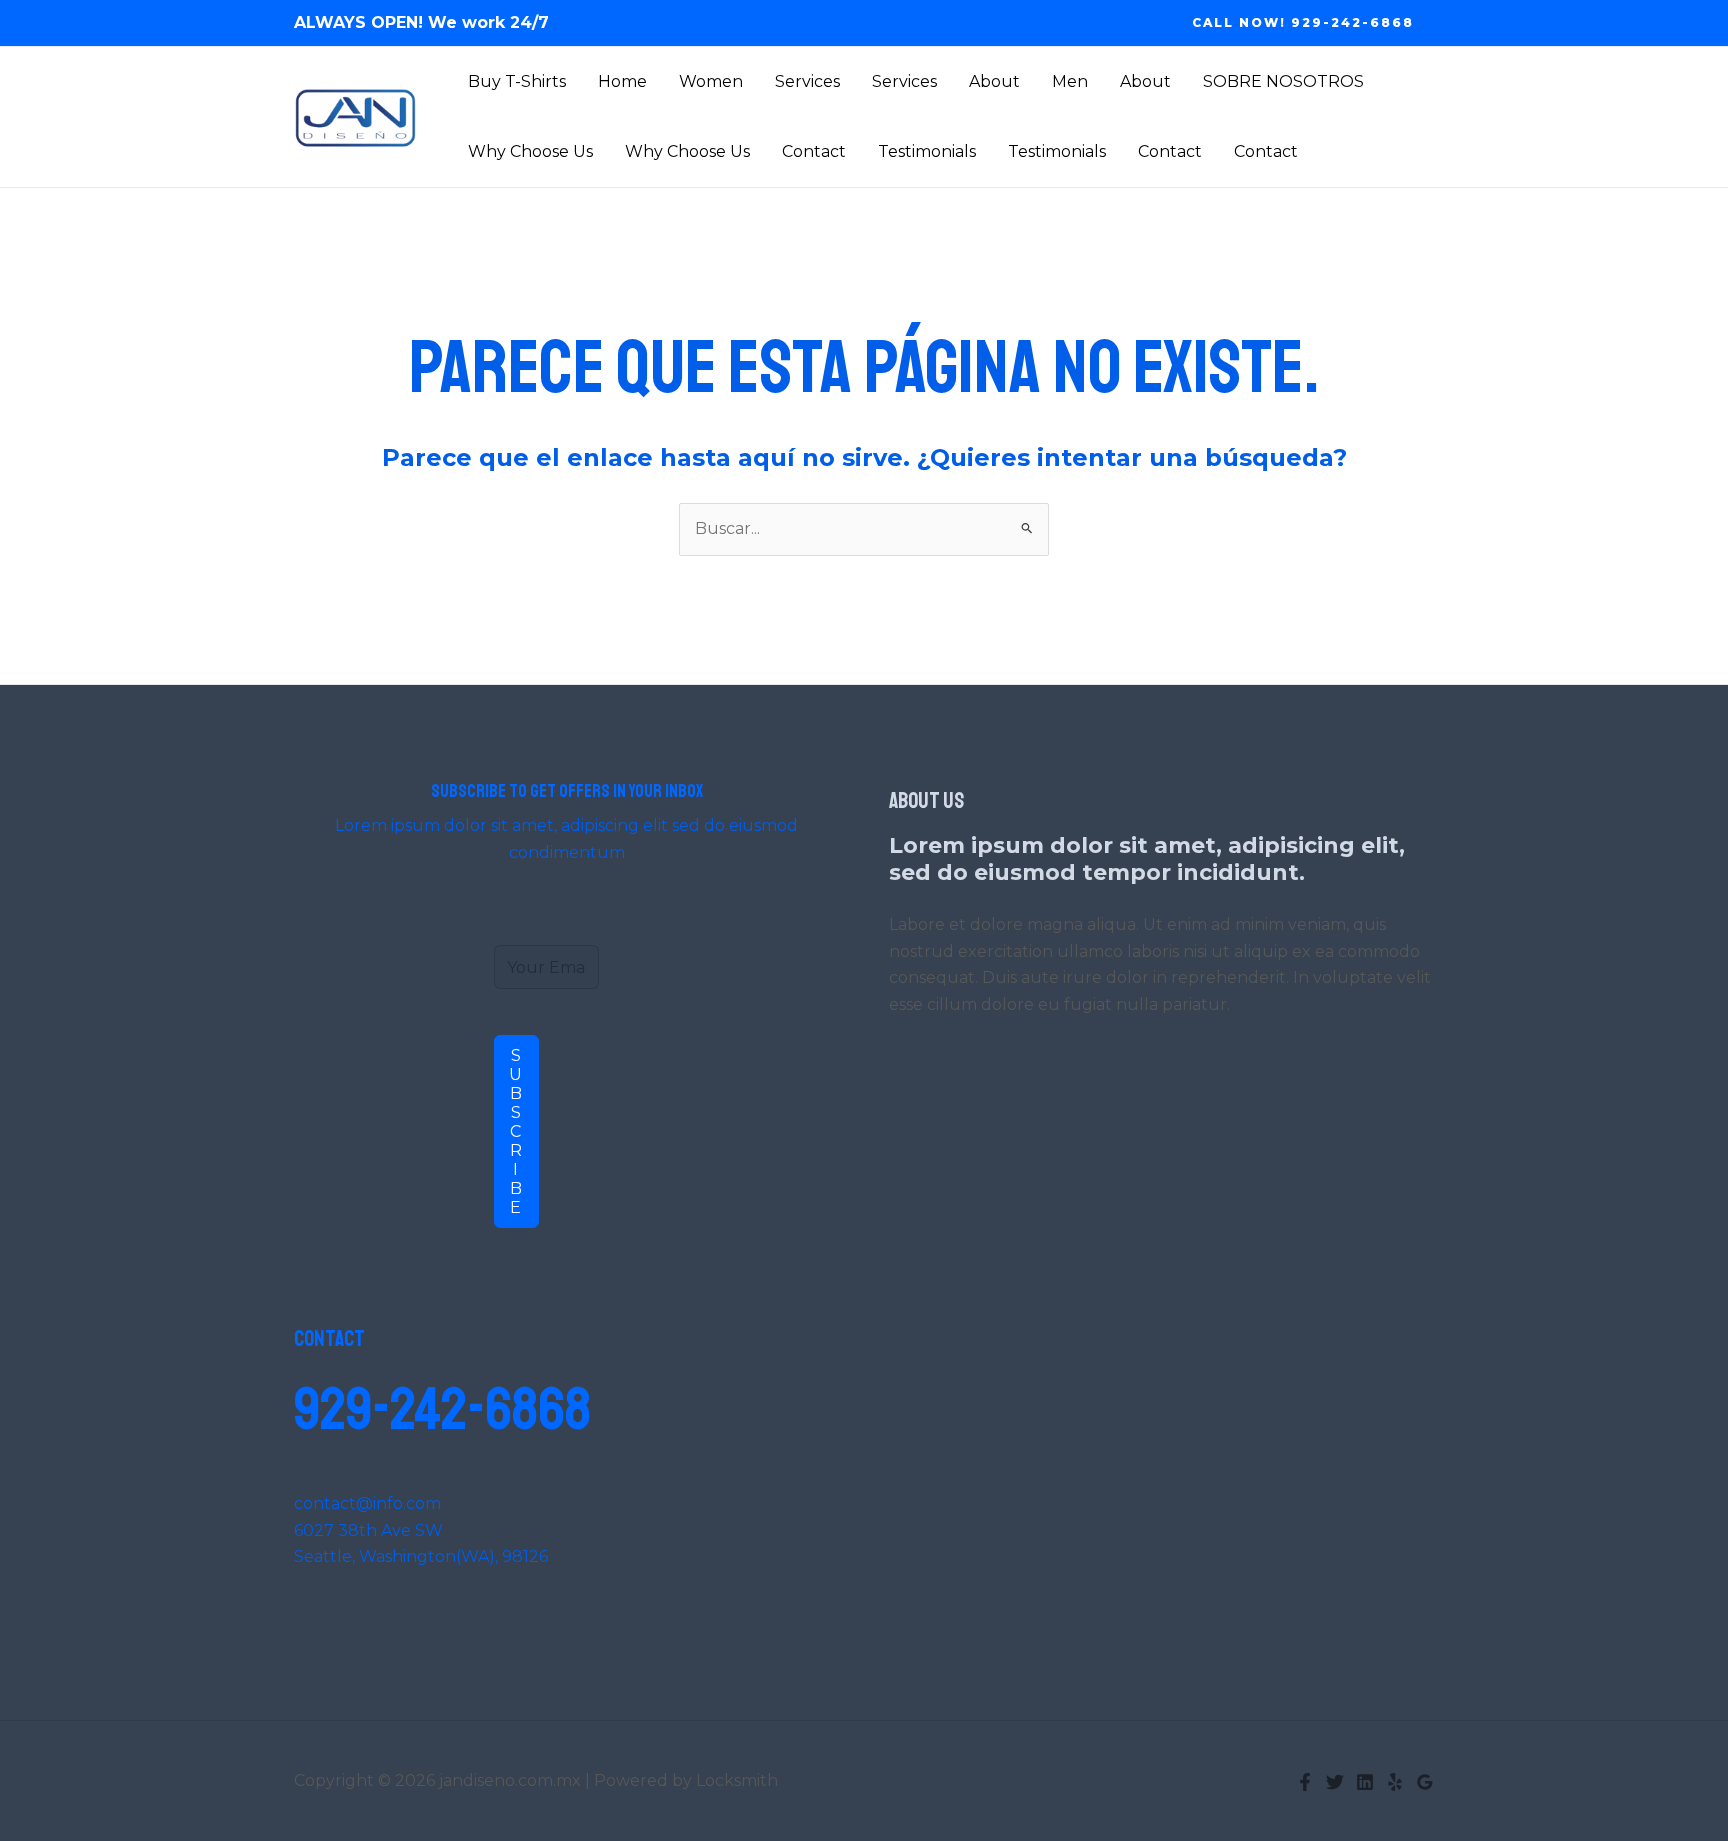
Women (711, 81)
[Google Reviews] (1425, 1782)
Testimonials (927, 151)
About (994, 81)
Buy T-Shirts (517, 81)
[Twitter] (1335, 1782)
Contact (814, 151)
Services (807, 81)
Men (1070, 81)
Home (622, 81)
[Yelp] (1395, 1782)
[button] (1303, 23)
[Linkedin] (1365, 1782)
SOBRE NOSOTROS (1283, 81)
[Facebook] (1305, 1782)
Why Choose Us (530, 151)
